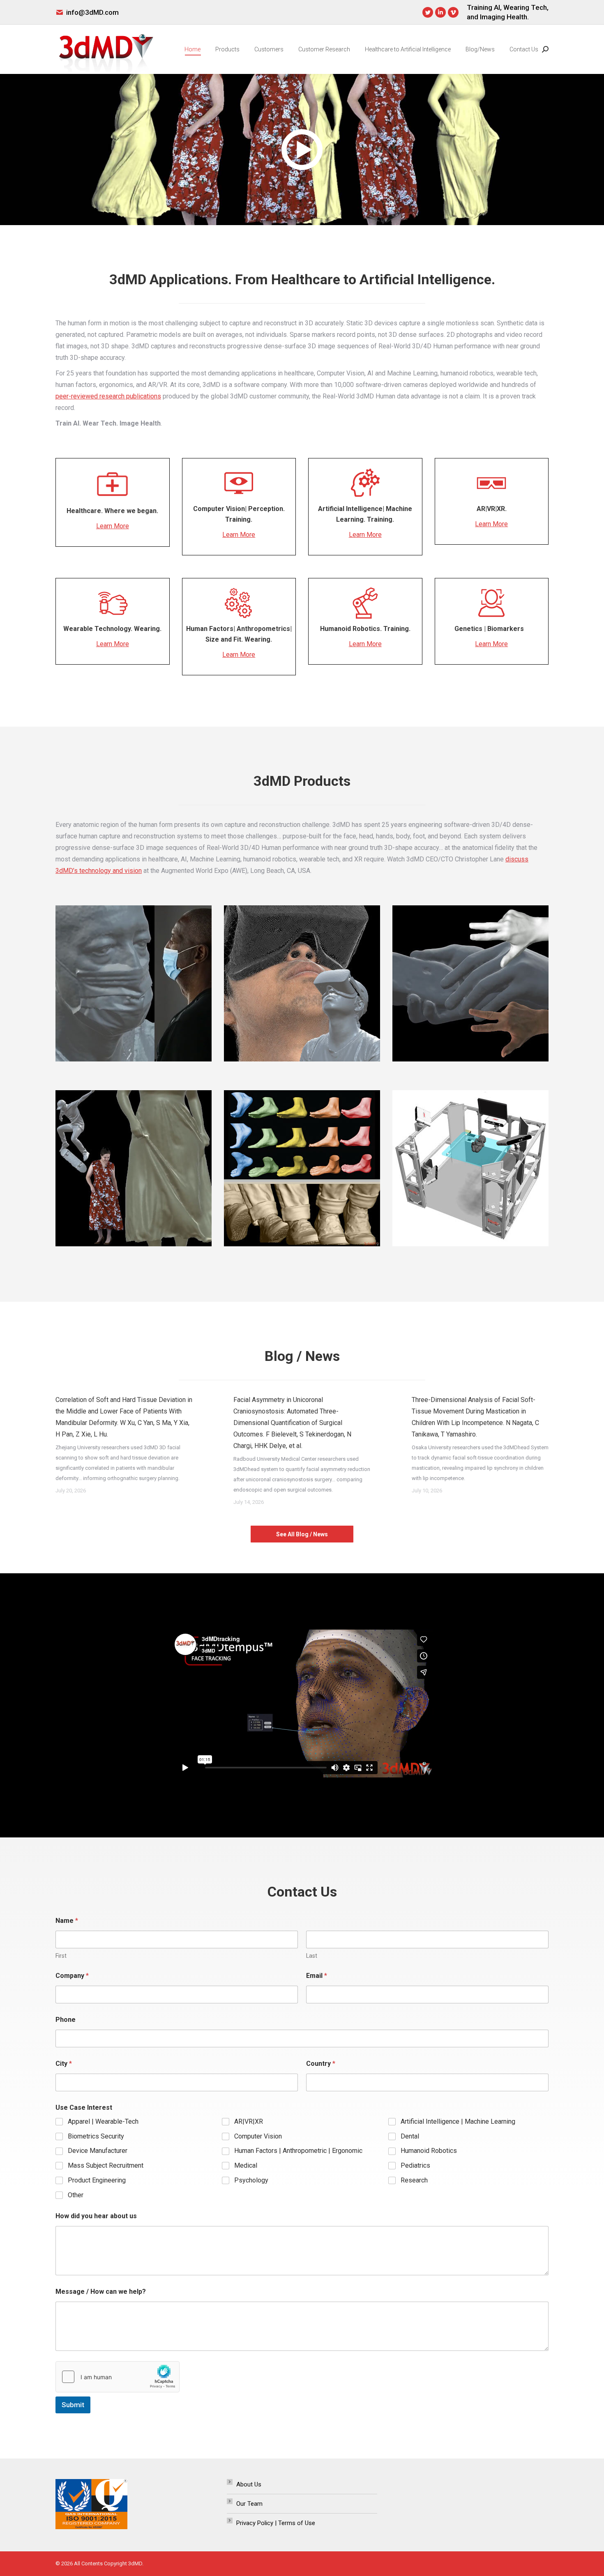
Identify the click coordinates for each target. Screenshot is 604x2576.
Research (414, 2180)
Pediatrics (415, 2165)
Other (76, 2195)
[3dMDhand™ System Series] (470, 983)
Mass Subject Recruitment (106, 2165)
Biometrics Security (96, 2136)
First (61, 1956)
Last (312, 1956)
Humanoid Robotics (429, 2151)
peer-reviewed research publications (108, 396)
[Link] (134, 983)
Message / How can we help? (101, 2292)
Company (72, 1976)
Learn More (113, 526)
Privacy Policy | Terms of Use (276, 2523)
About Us (249, 2484)
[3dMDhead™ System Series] (302, 983)
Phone (66, 2020)
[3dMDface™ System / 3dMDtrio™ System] (134, 983)
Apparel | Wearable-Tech (103, 2121)
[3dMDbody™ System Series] (134, 1168)
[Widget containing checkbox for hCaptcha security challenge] (118, 2377)
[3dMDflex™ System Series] (470, 1168)
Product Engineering (97, 2180)
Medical (246, 2165)
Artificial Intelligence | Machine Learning (458, 2121)
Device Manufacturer (98, 2151)
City (64, 2064)
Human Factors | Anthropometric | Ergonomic (298, 2151)
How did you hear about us (96, 2216)
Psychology (251, 2180)
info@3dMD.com (92, 12)
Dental (410, 2136)
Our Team (249, 2504)
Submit (73, 2405)
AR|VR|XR (249, 2121)
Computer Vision (258, 2136)
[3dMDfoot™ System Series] (302, 1168)
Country (321, 2064)
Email (317, 1976)
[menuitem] (192, 49)
